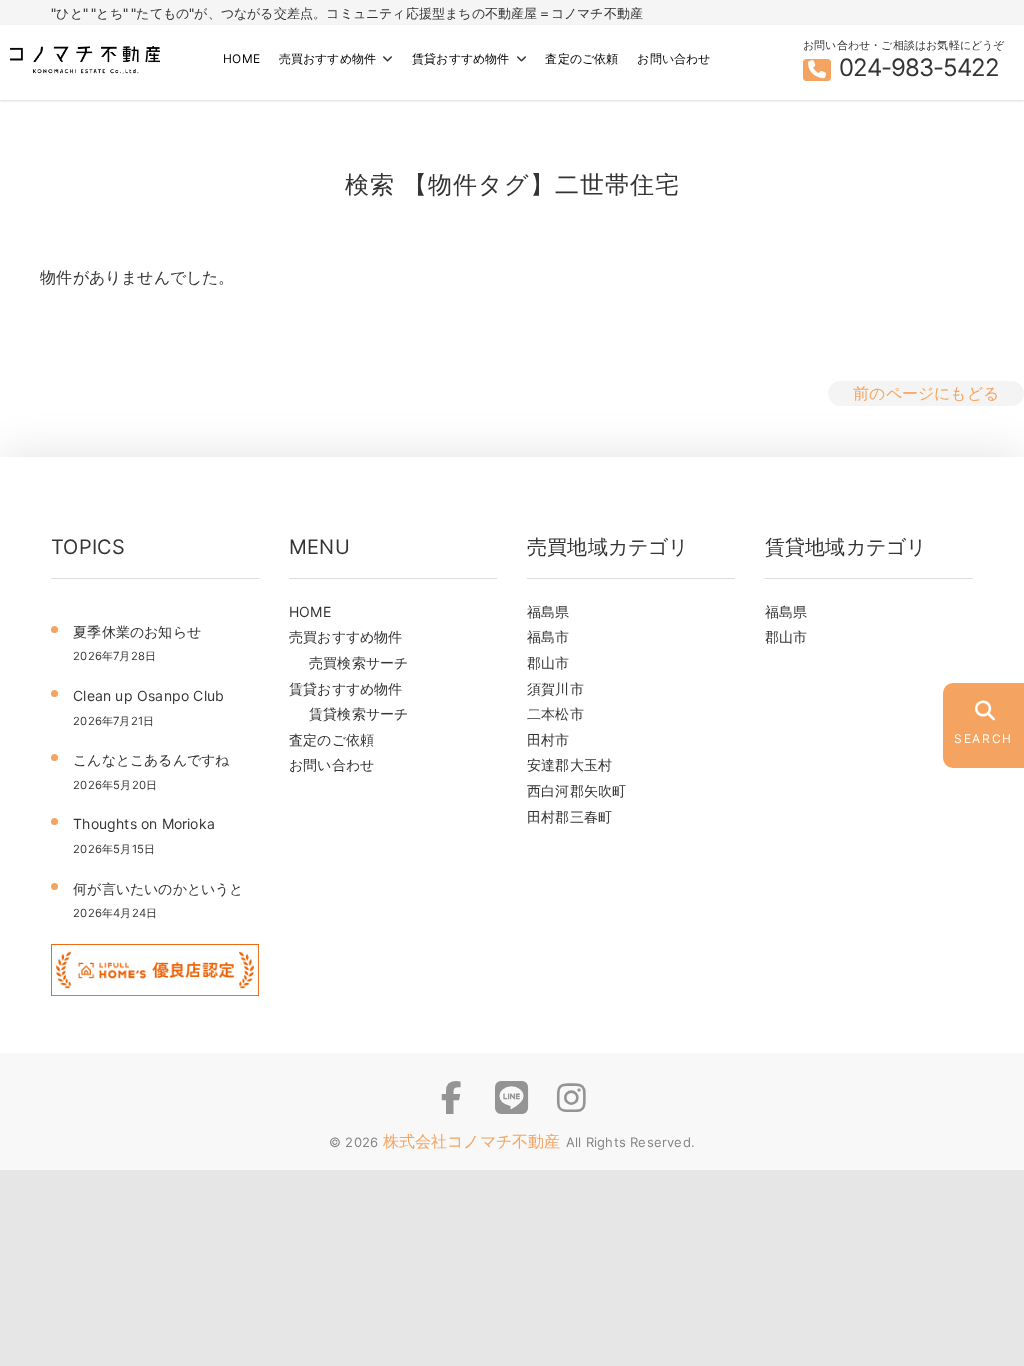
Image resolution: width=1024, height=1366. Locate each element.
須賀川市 (555, 688)
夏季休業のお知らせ (137, 631)
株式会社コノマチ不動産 (474, 1141)
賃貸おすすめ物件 (461, 58)
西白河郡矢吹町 (576, 790)
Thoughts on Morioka (151, 823)
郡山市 (548, 662)
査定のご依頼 (581, 58)
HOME (241, 58)
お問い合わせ (673, 58)
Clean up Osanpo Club (148, 695)
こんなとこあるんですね (151, 759)
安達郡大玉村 (569, 764)
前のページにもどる (926, 393)
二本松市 (555, 713)
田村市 (548, 739)
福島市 (548, 636)
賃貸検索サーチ (358, 713)
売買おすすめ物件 (328, 58)
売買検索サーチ (358, 662)
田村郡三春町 (569, 816)
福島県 (548, 611)
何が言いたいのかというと (158, 888)
